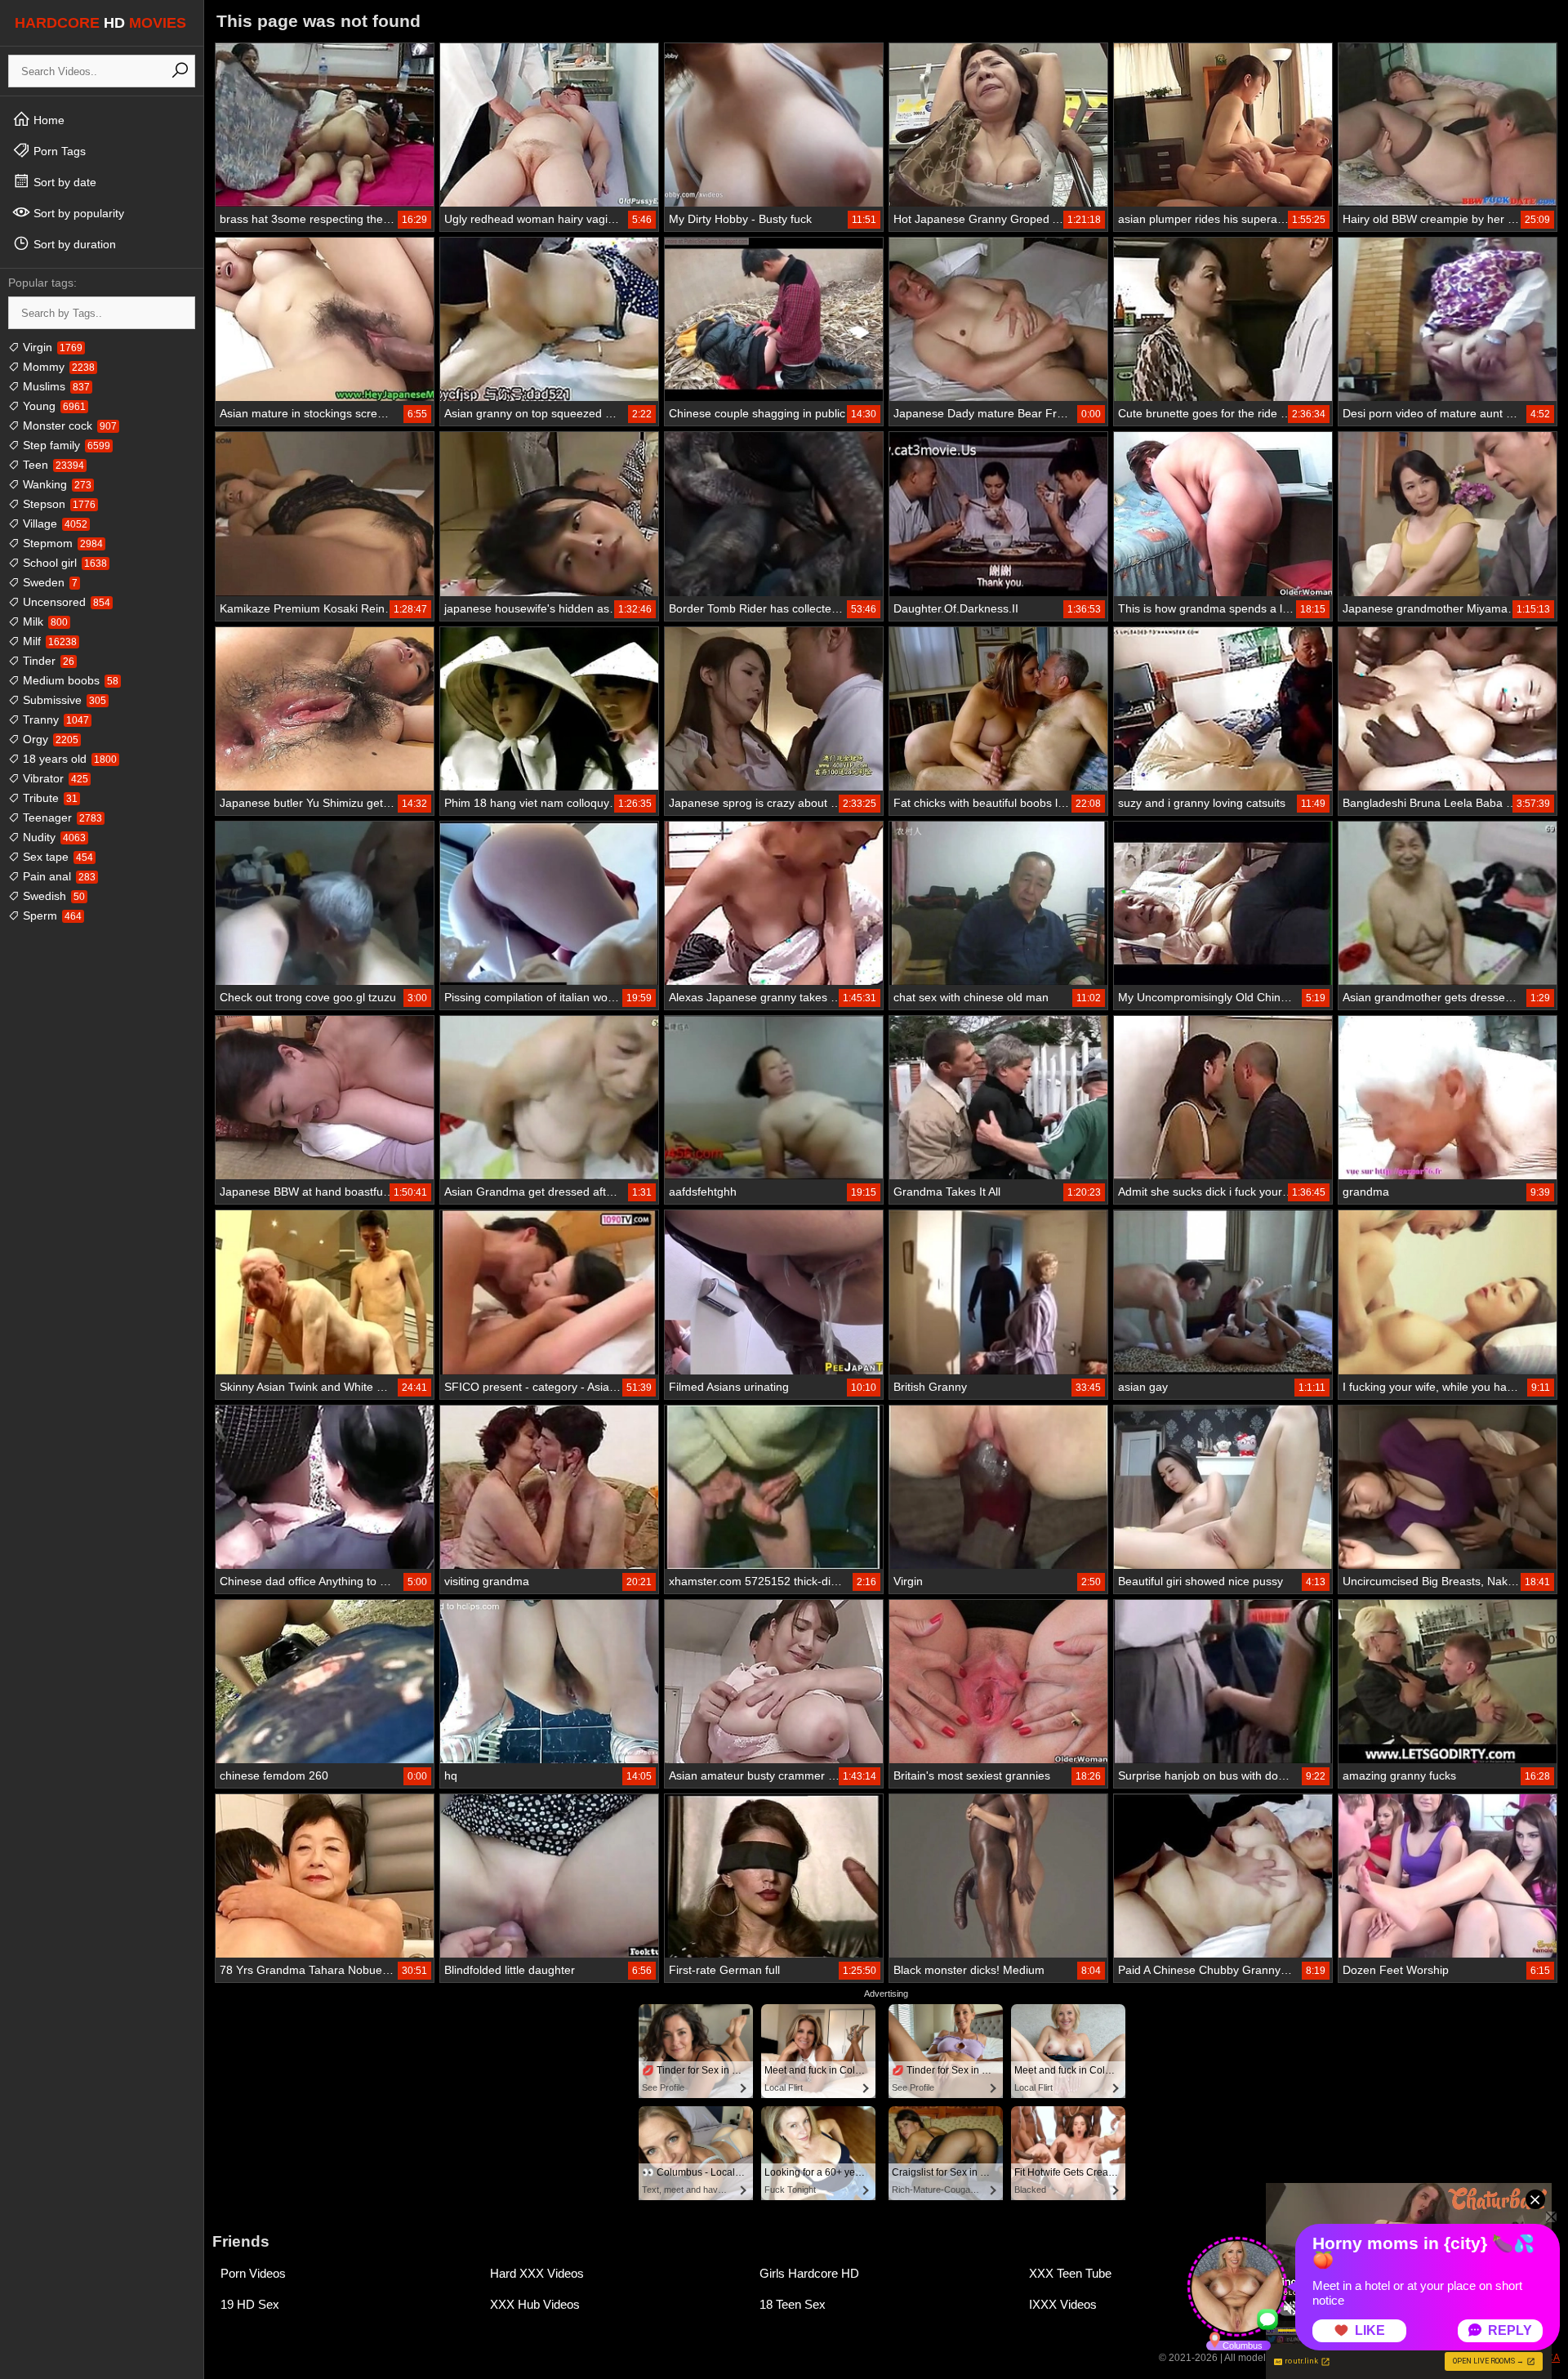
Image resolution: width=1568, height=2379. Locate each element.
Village (53, 523)
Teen (52, 465)
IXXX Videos (1063, 2304)
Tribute (49, 798)
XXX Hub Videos (535, 2304)
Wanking (56, 484)
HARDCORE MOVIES (100, 23)
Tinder (47, 661)
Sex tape (56, 857)
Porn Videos (253, 2273)
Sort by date (63, 182)
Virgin (51, 347)
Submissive (63, 700)
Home (47, 120)
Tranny (54, 719)
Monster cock (68, 425)
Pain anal (58, 876)
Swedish (52, 896)
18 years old (68, 759)
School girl (63, 563)
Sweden (49, 582)
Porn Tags (58, 151)
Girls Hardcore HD (809, 2273)
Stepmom (61, 543)
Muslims (55, 386)
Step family (65, 445)
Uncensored (65, 602)
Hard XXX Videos (537, 2273)
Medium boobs (69, 680)
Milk (44, 621)
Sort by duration (73, 244)
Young (53, 406)
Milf (48, 641)
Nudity (53, 837)
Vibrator (54, 778)
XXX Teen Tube (1070, 2273)
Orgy (49, 739)
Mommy (57, 367)
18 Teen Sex (793, 2304)
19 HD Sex (250, 2304)
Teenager (61, 818)
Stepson (58, 504)
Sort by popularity (77, 213)
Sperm (51, 916)
